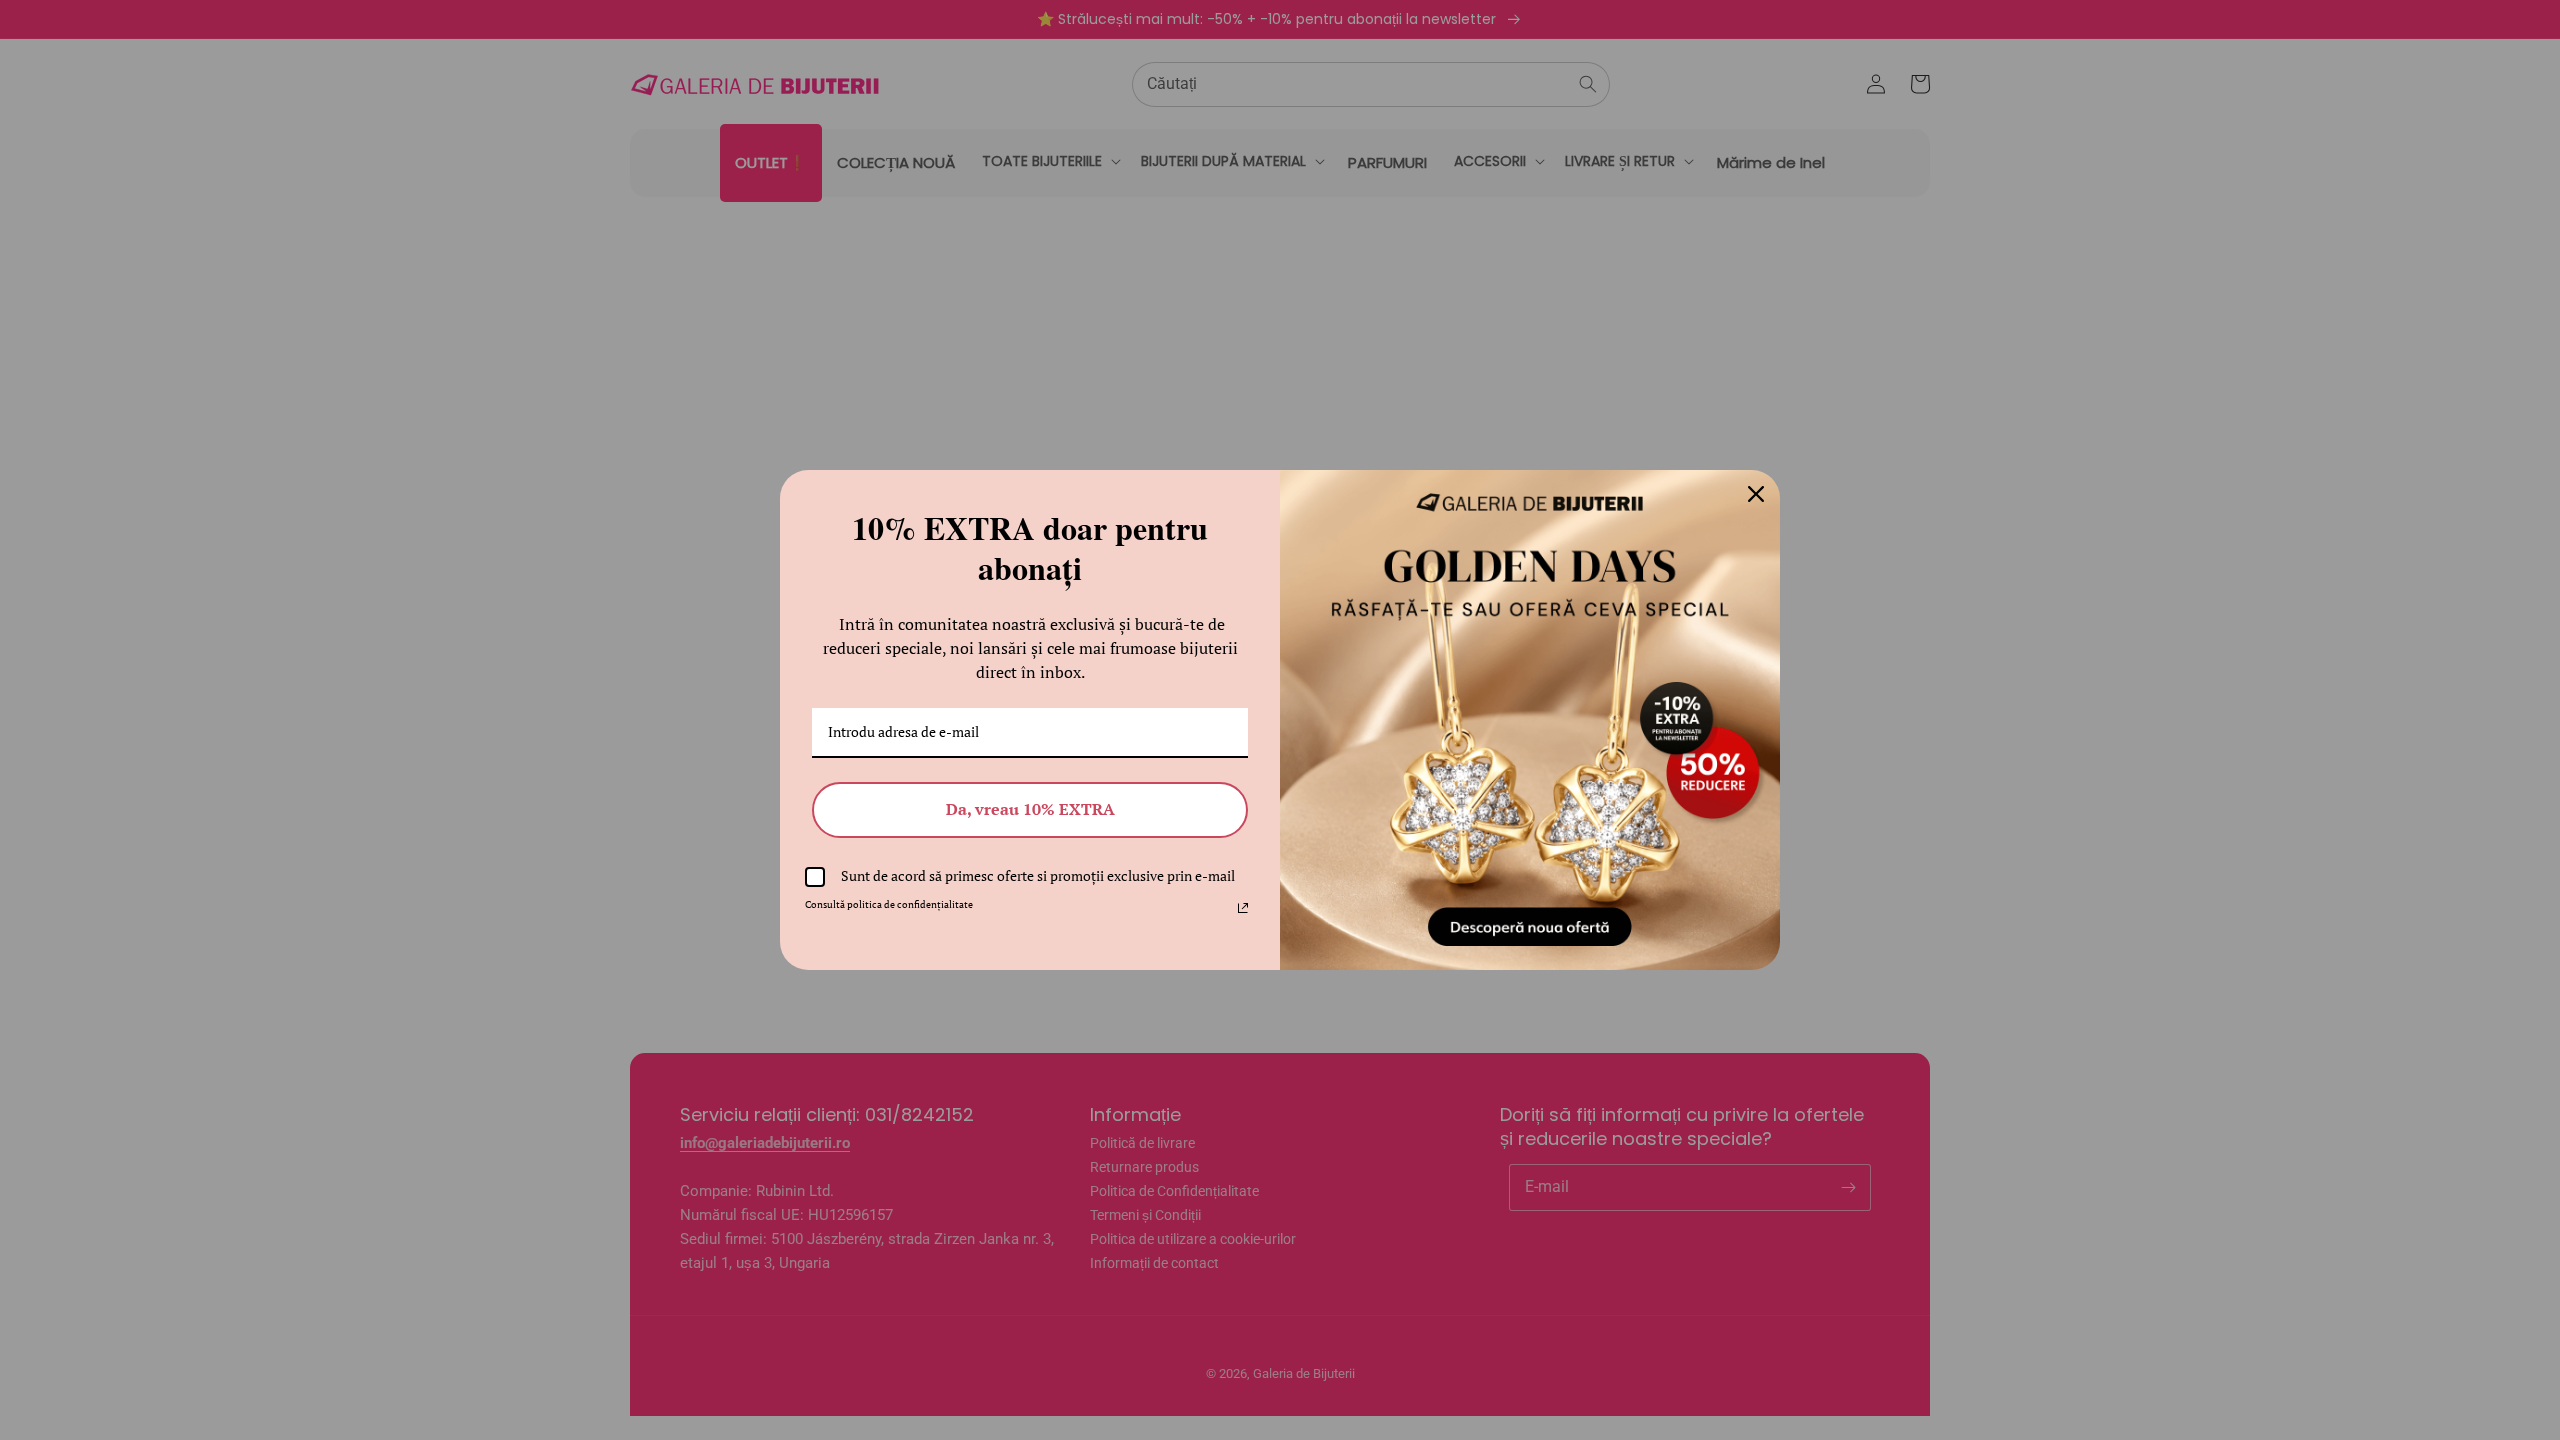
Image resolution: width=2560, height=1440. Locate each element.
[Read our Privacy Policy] (1243, 908)
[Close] (1756, 494)
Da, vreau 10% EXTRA (1030, 809)
